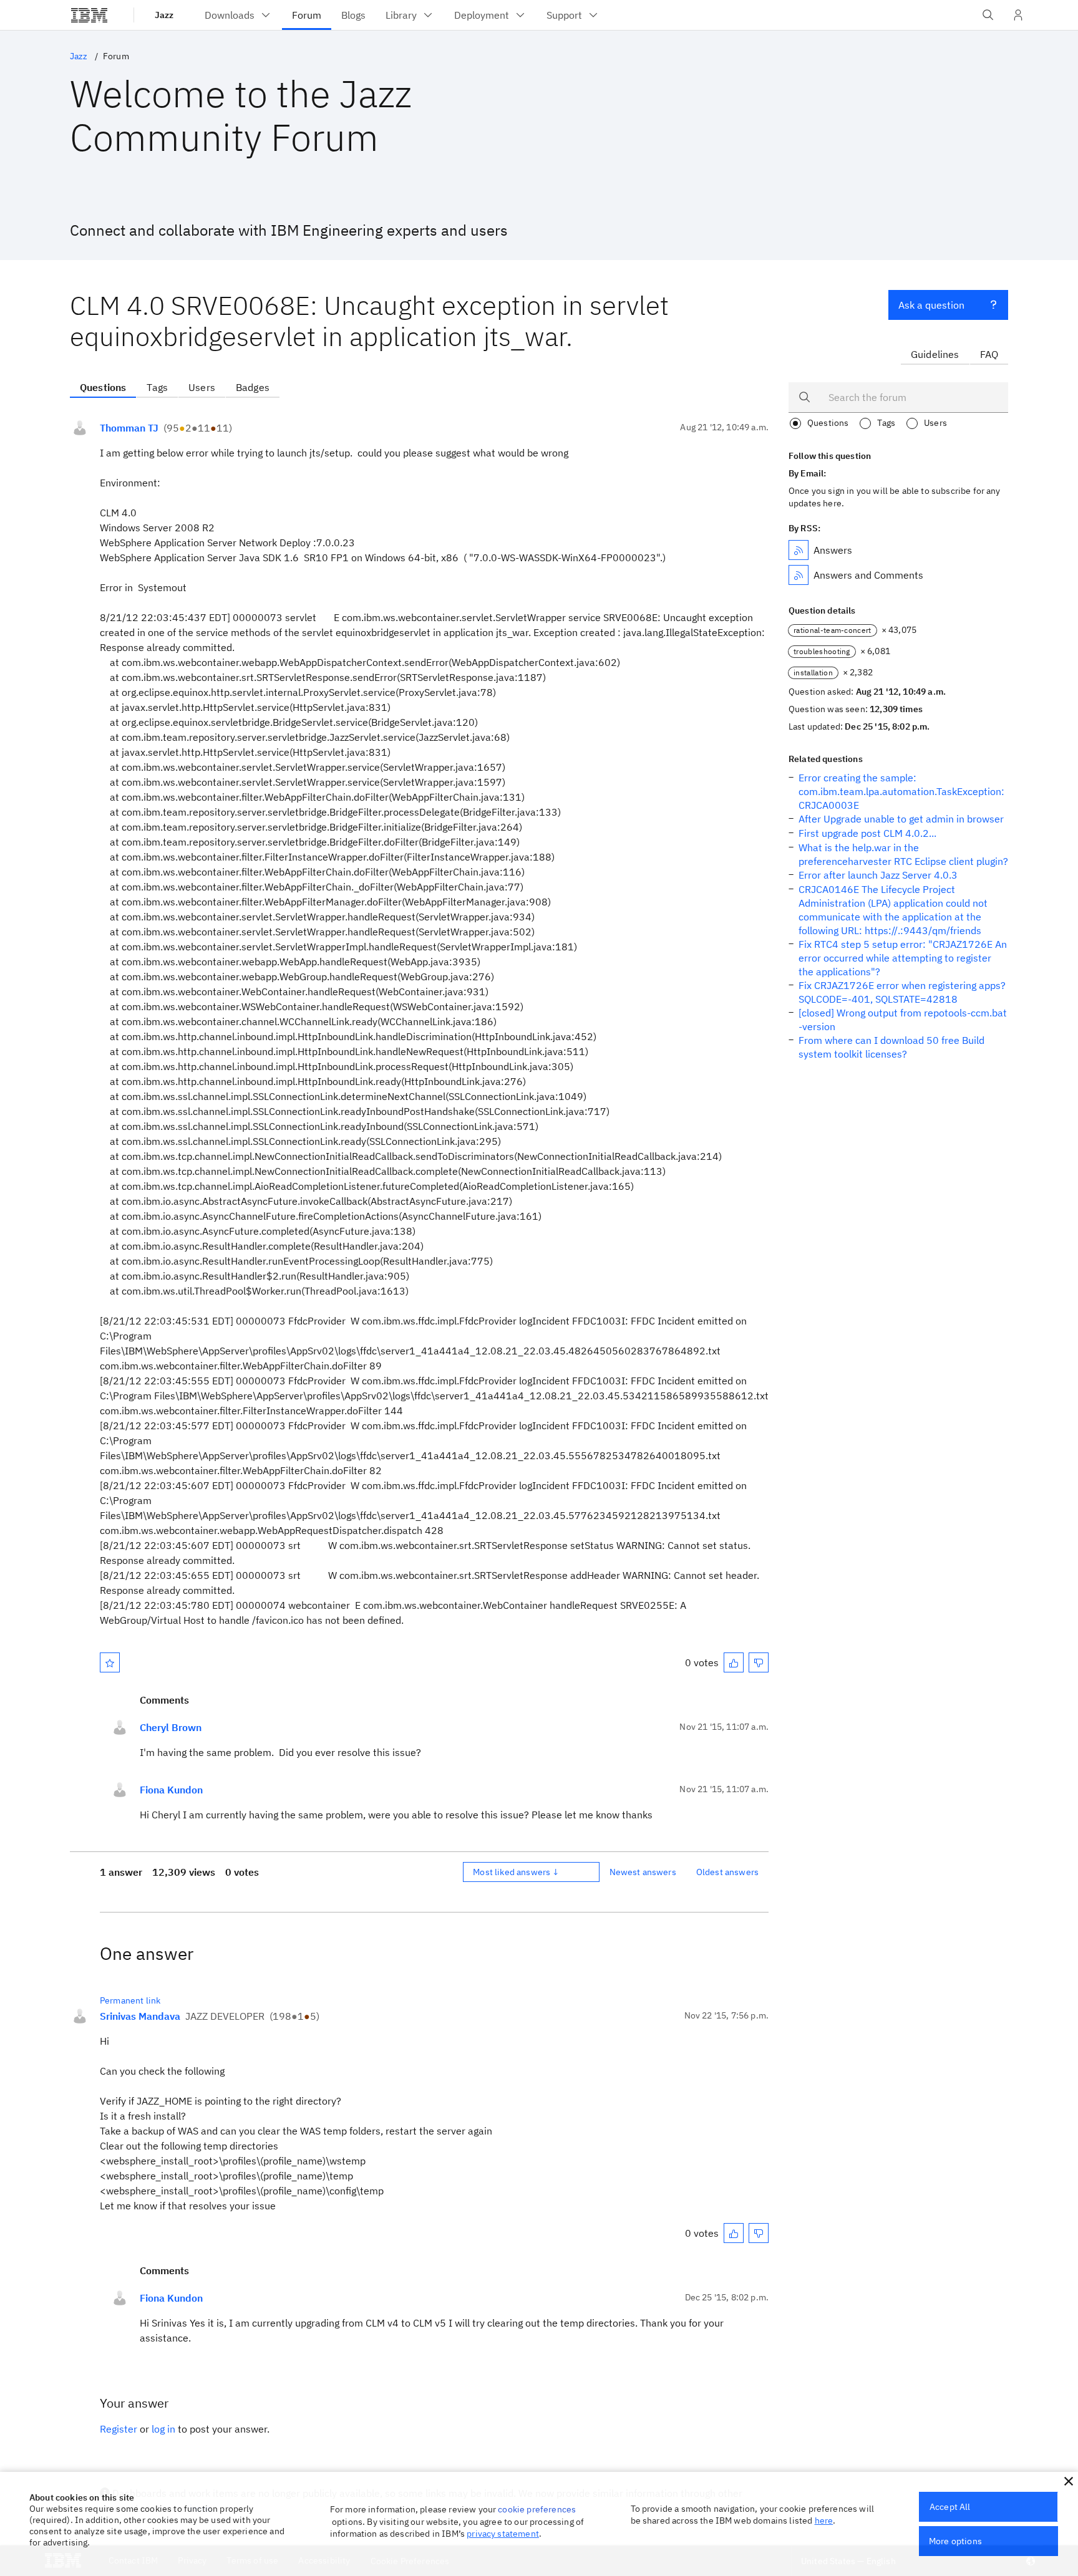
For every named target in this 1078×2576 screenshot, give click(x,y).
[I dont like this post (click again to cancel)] (759, 1662)
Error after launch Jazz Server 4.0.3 (878, 875)
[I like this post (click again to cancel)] (734, 1662)
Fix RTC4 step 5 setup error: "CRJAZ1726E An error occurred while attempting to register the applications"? (903, 958)
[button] (1069, 2481)
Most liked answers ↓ (516, 1872)
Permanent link (130, 2000)
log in (163, 2429)
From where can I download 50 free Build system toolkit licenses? (891, 1047)
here (824, 2521)
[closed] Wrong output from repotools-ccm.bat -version (903, 1020)
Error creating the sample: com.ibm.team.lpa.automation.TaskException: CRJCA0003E (901, 791)
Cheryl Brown (171, 1727)
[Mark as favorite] (110, 1662)
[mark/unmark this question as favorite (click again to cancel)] (110, 1662)
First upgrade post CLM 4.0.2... (867, 833)
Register (119, 2429)
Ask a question (931, 305)
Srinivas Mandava (140, 2016)
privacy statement (503, 2534)
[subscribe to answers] (799, 550)
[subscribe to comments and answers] (799, 575)
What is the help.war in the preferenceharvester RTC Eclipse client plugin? (903, 854)
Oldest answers (727, 1872)
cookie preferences (537, 2509)
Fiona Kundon (171, 1790)
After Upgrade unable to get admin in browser (901, 819)
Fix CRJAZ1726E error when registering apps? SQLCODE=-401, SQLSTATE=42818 (902, 992)
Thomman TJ (129, 428)
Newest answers (643, 1872)
